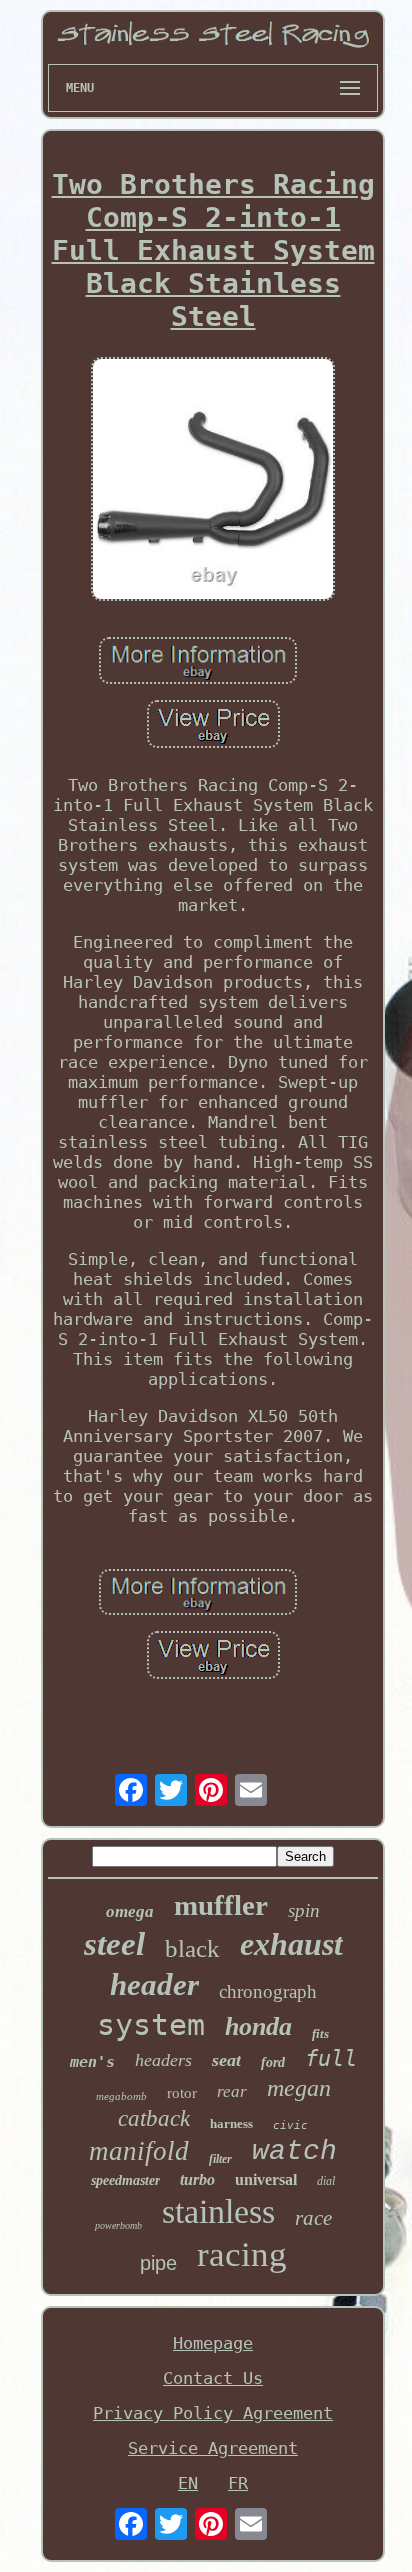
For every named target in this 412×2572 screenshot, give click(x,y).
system (151, 2024)
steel (114, 1944)
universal (266, 2179)
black (192, 1948)
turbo (197, 2179)
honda (258, 2026)
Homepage (213, 2343)
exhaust (291, 1944)
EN (188, 2483)
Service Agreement (213, 2448)
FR (238, 2483)
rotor (182, 2093)
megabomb (121, 2096)
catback (154, 2118)
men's (92, 2062)
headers (163, 2060)
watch (294, 2151)
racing (242, 2254)
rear (232, 2091)
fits (320, 2033)
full (331, 2058)
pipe (158, 2263)
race (313, 2218)
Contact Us (213, 2378)
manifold (139, 2151)
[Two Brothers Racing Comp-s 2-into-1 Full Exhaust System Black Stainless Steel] (213, 480)
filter (220, 2159)
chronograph (268, 1991)
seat (226, 2060)
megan (299, 2088)
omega (130, 1911)
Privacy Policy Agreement (213, 2413)
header (154, 1984)
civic (290, 2125)
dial (326, 2181)
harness (231, 2123)
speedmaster (125, 2180)
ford (273, 2062)
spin (304, 1910)
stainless (218, 2211)
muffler (221, 1905)
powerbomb (118, 2225)
